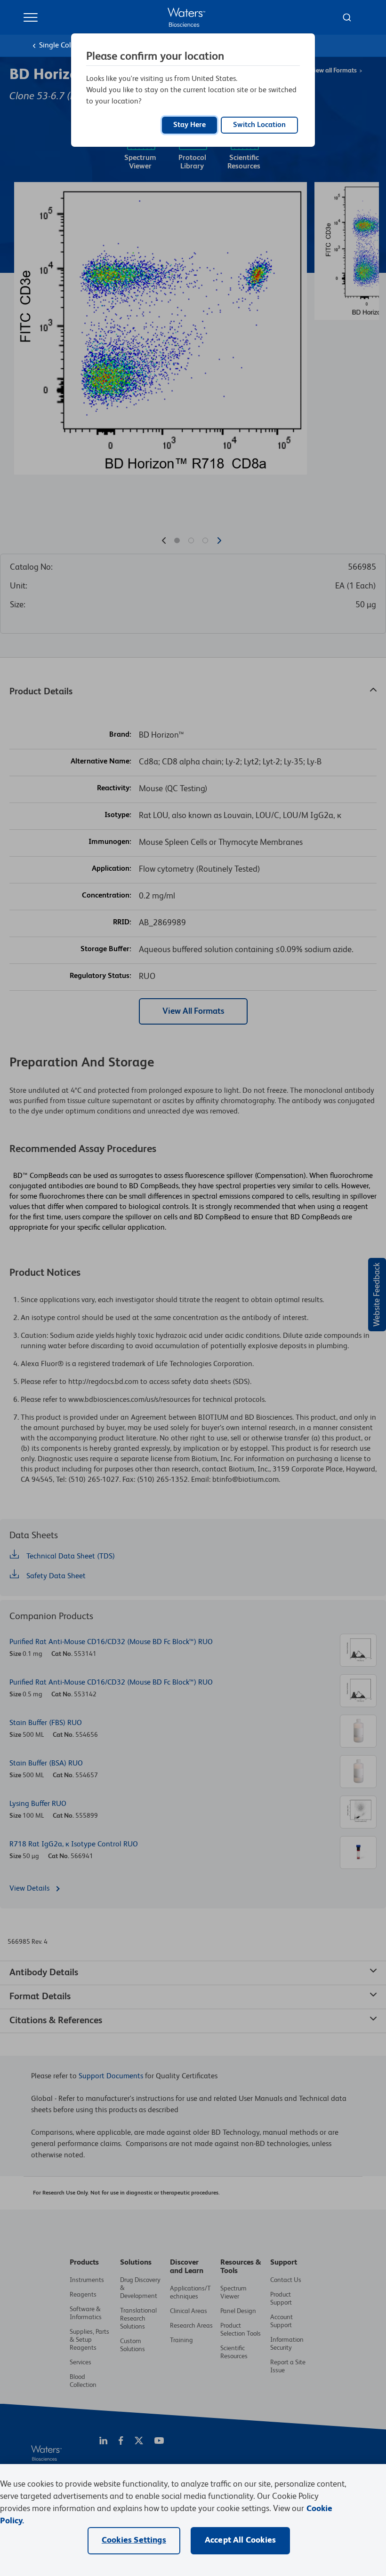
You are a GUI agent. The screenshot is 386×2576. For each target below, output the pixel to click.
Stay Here (189, 125)
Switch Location (259, 125)
